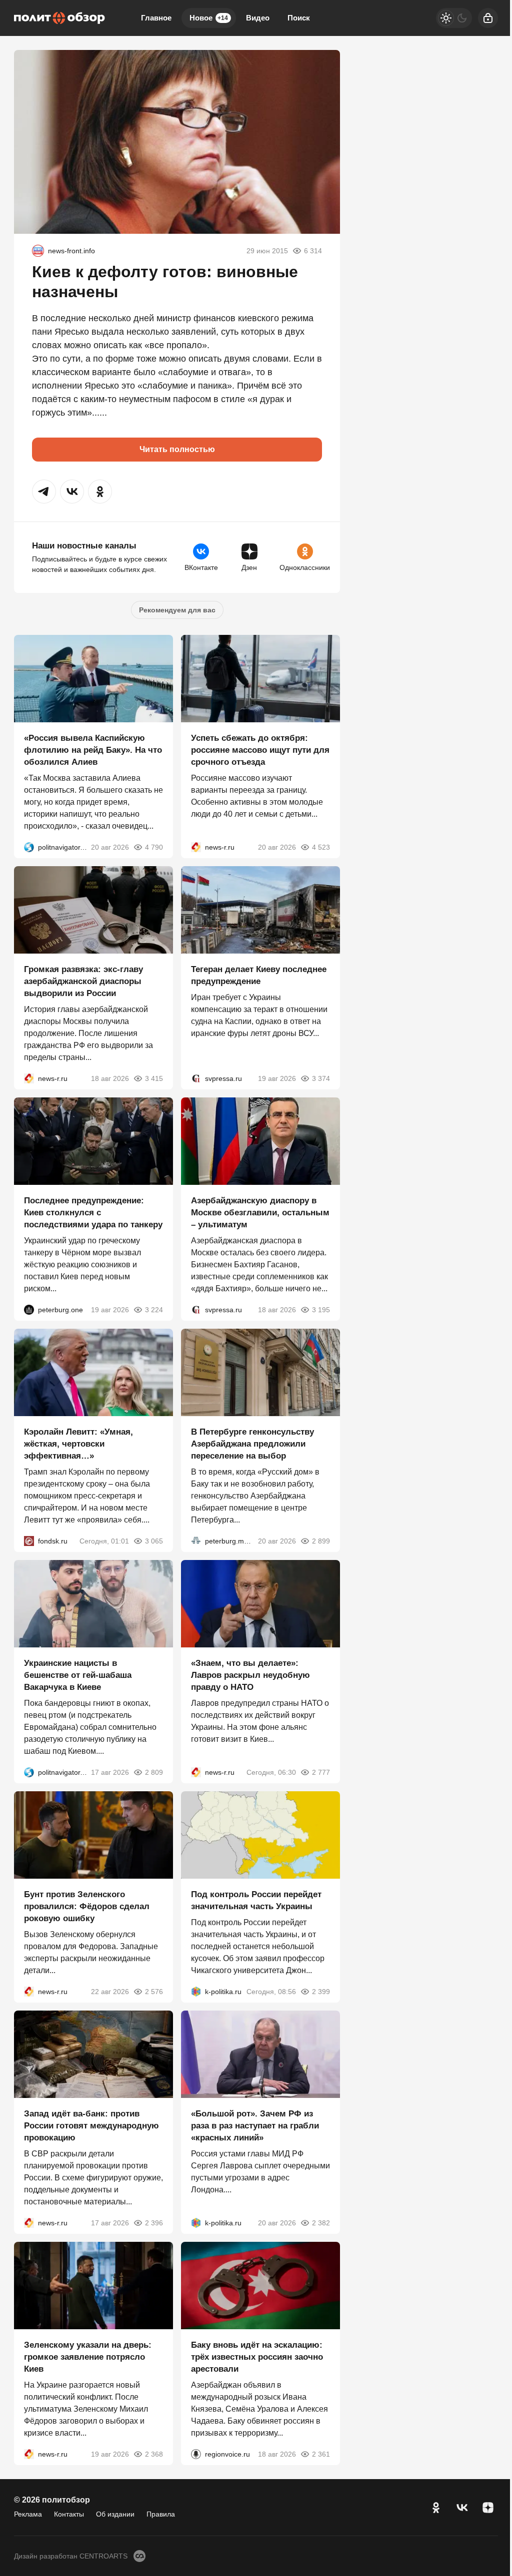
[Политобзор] (59, 18)
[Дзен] (488, 2508)
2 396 (154, 2223)
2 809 (154, 1772)
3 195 (321, 1310)
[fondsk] (29, 1541)
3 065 (154, 1541)
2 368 (154, 2454)
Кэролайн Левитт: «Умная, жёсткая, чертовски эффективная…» (78, 1444)
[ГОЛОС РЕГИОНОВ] (196, 2454)
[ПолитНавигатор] (29, 847)
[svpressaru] (196, 1078)
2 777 (321, 1772)
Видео (258, 18)
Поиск (299, 18)
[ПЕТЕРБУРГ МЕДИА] (196, 1541)
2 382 (321, 2223)
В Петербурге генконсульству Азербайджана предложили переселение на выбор (252, 1444)
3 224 (154, 1310)
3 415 (154, 1078)
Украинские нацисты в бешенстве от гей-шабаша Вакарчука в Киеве (78, 1675)
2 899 (321, 1541)
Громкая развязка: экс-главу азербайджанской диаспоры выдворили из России (83, 981)
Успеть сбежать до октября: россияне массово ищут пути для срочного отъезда (260, 750)
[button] (44, 492)
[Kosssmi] (38, 251)
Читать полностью (177, 449)
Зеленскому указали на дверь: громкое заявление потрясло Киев (88, 2357)
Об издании (115, 2514)
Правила (161, 2514)
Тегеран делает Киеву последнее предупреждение (259, 975)
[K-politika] (196, 1992)
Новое (209, 18)
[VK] (462, 2508)
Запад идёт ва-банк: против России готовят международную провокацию (91, 2126)
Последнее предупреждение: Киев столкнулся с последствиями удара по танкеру (93, 1213)
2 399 (321, 1992)
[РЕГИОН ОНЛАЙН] (196, 847)
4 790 (154, 847)
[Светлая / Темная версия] (454, 18)
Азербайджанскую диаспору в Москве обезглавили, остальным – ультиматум (260, 1213)
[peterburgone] (29, 1310)
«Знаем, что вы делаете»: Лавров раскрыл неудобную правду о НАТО (250, 1675)
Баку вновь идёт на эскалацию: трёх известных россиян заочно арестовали (257, 2357)
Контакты (69, 2514)
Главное (156, 18)
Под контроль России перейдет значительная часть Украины (256, 1900)
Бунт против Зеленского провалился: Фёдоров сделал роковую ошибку (87, 1906)
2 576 (154, 1992)
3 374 (321, 1078)
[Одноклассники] (436, 2508)
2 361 (321, 2454)
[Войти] (488, 18)
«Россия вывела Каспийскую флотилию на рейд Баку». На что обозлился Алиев (93, 750)
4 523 (321, 847)
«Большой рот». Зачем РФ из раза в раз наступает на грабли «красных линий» (255, 2126)
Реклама (28, 2514)
